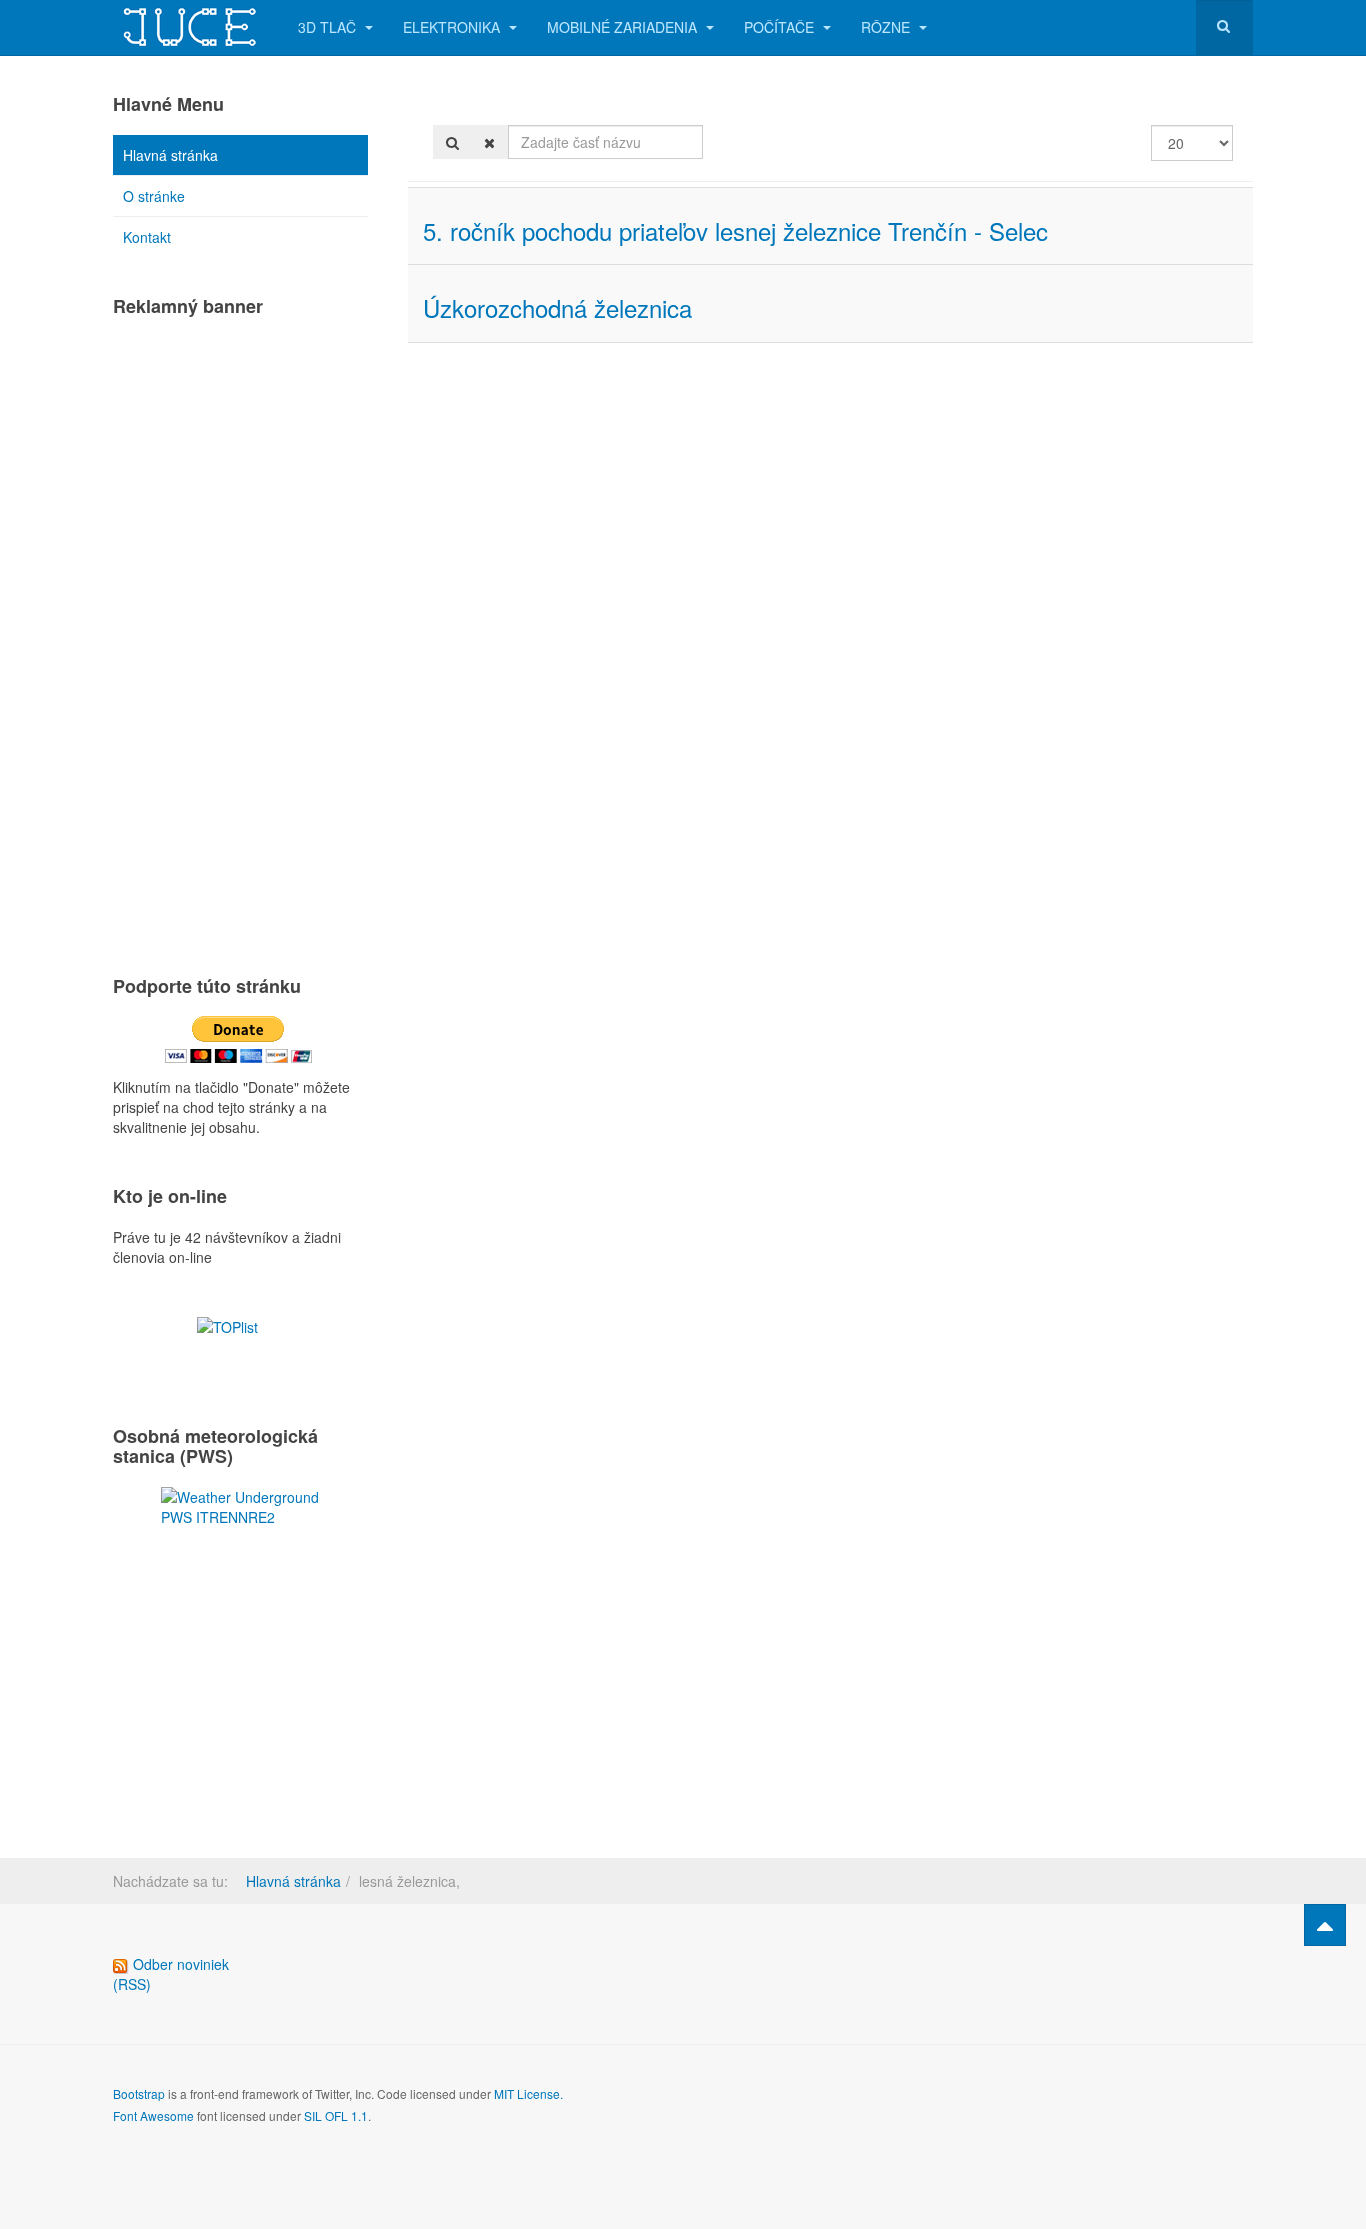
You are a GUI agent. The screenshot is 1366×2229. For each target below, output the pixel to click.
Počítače (781, 27)
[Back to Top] (1325, 1925)
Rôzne (887, 27)
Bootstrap (139, 2093)
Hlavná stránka (170, 155)
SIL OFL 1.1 (336, 2115)
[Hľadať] (452, 142)
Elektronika (453, 27)
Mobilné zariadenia (624, 27)
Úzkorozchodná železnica (557, 307)
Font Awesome (153, 2115)
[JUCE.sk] (190, 27)
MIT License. (528, 2093)
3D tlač (329, 27)
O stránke (154, 196)
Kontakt (147, 237)
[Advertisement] (240, 637)
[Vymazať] (489, 142)
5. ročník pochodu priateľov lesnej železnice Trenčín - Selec (735, 230)
